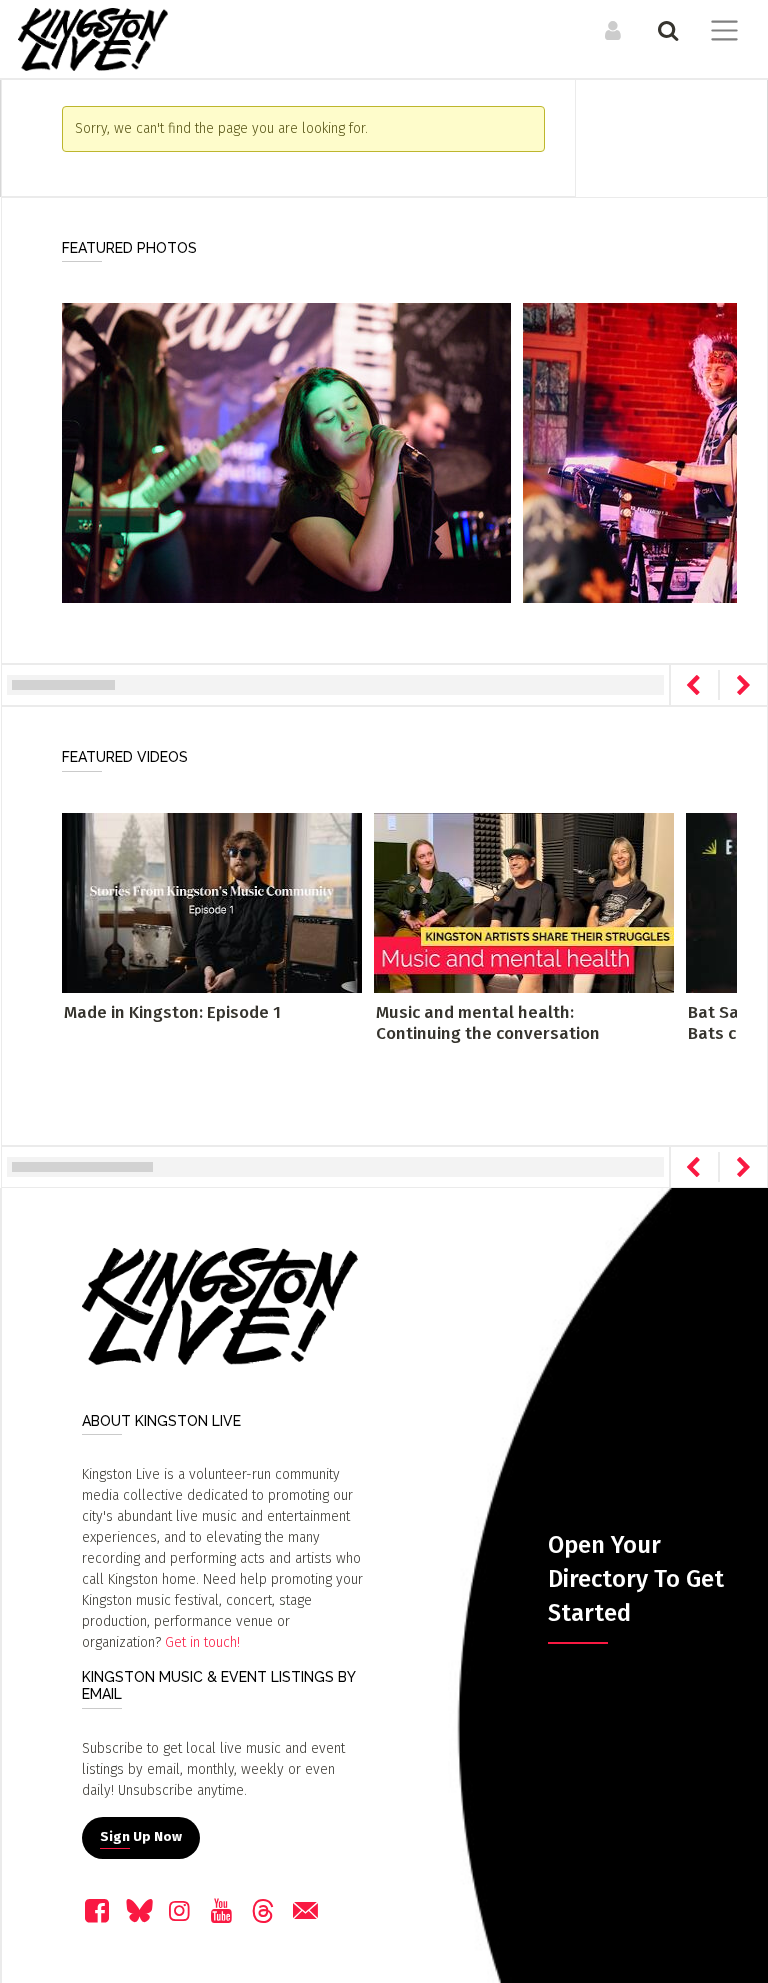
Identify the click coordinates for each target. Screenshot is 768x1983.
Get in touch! (202, 1642)
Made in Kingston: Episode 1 (172, 1012)
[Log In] (610, 30)
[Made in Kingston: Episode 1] (212, 902)
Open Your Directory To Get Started (636, 1579)
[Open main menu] (720, 33)
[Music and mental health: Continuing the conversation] (524, 902)
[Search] (665, 30)
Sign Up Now (141, 1837)
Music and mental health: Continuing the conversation (488, 1022)
